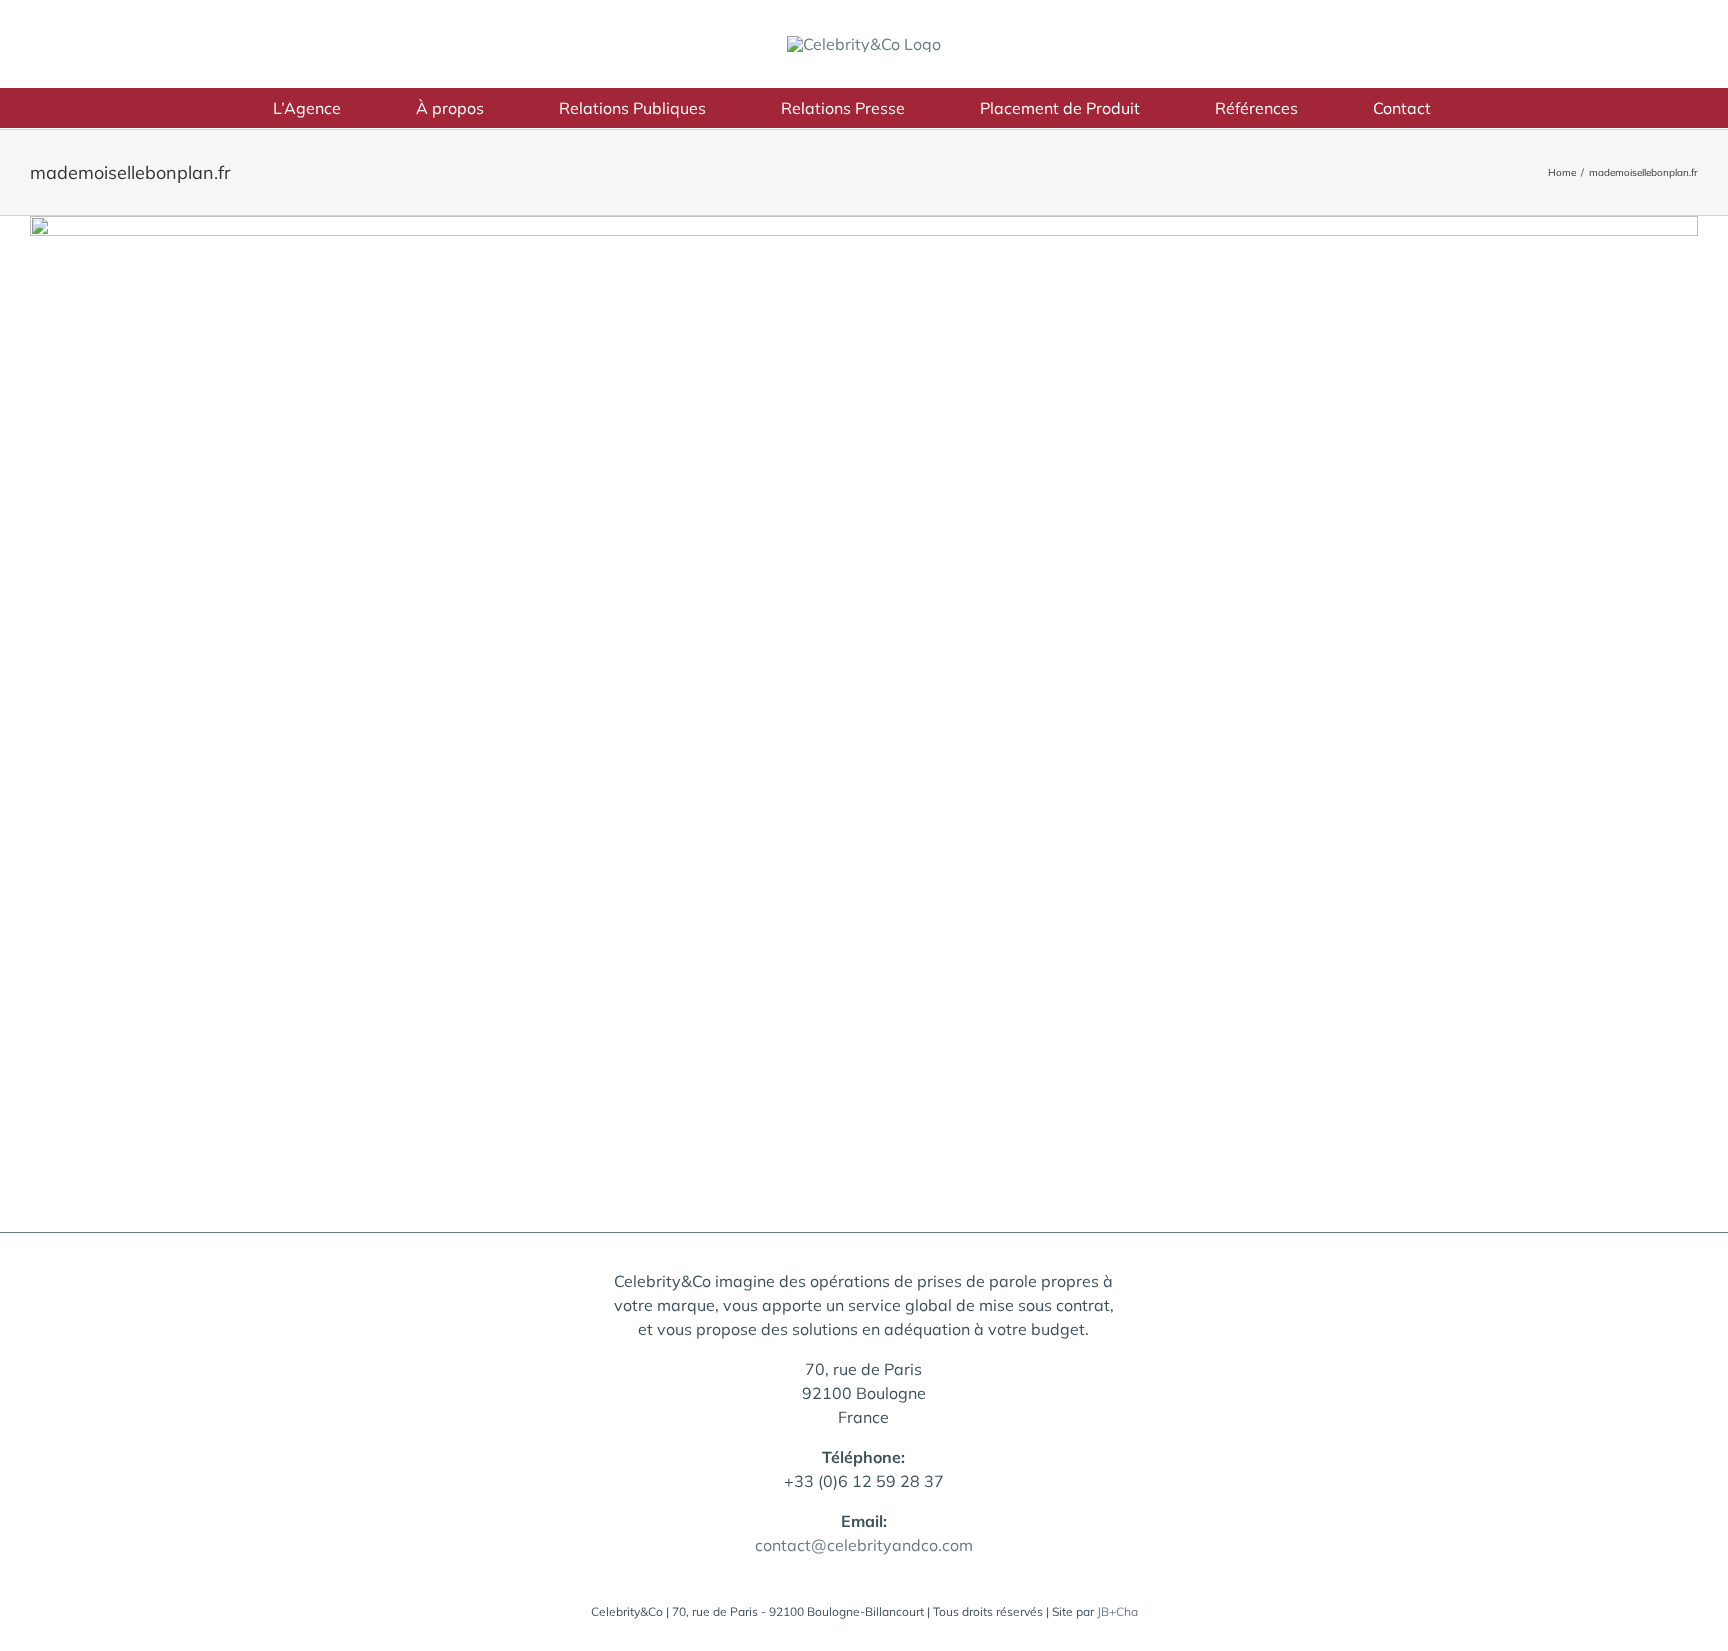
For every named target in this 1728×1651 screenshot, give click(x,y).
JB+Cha (1117, 1611)
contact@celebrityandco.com (864, 1545)
